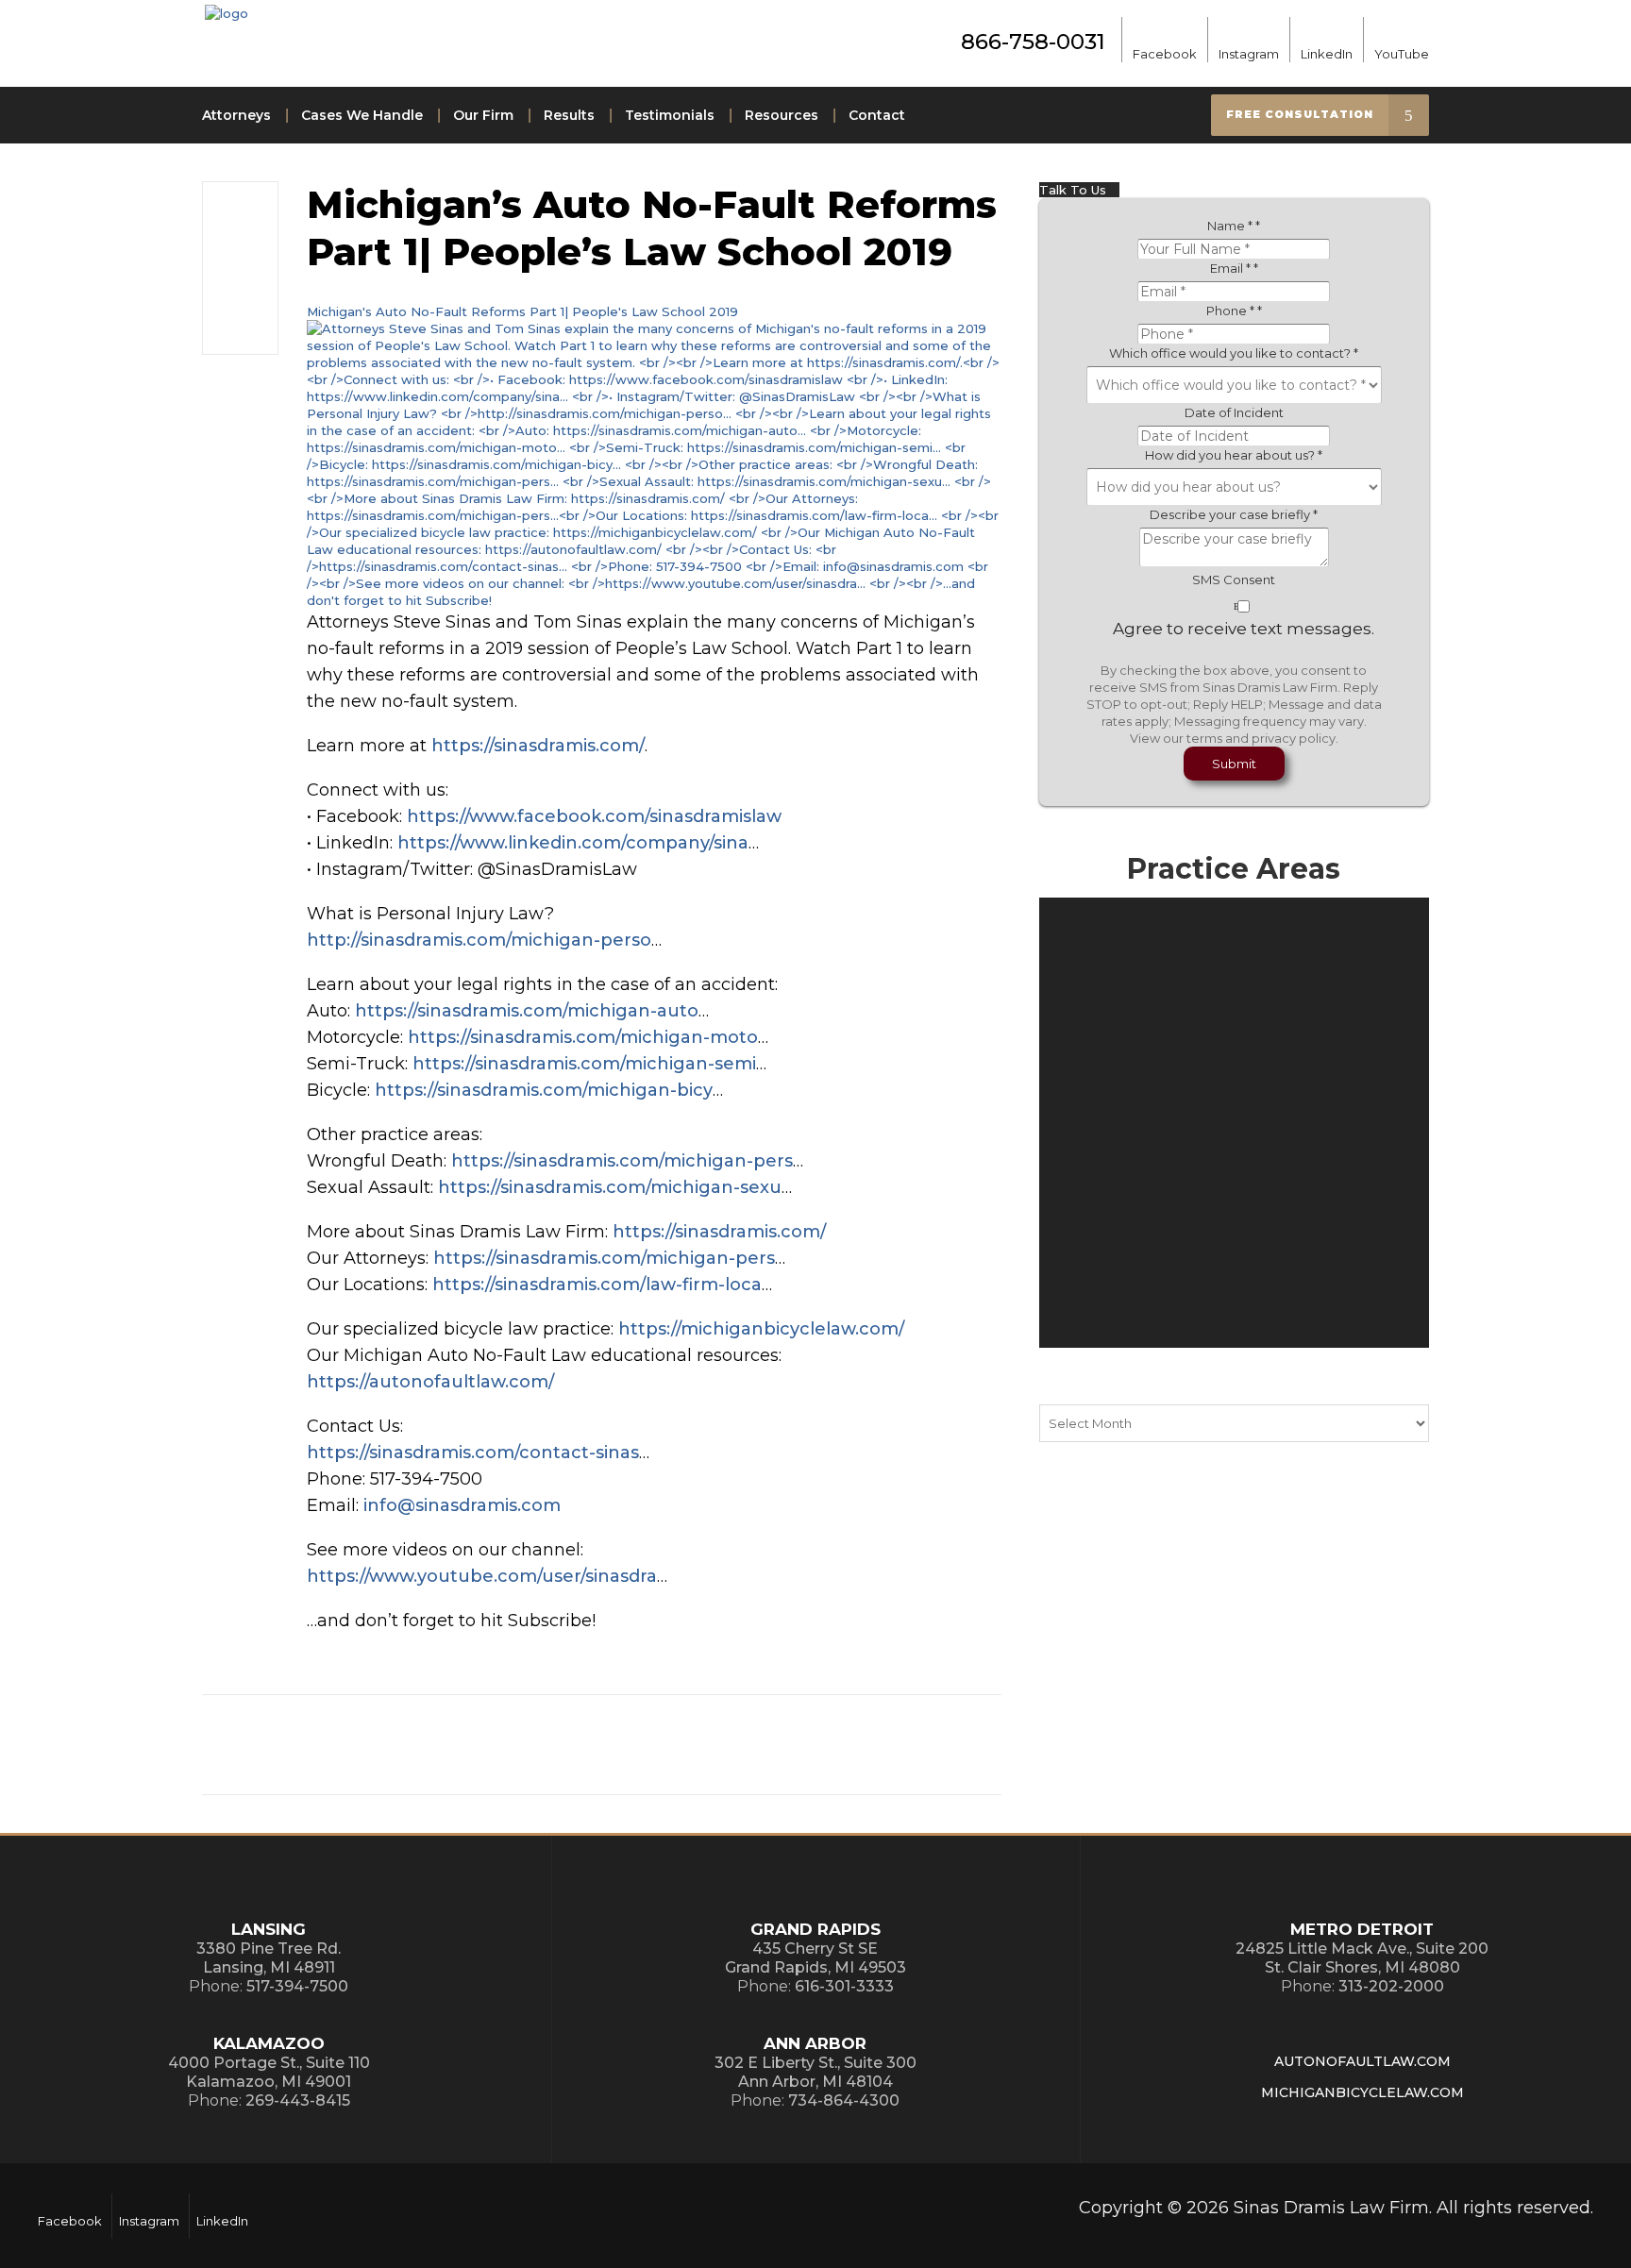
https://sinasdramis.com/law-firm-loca (597, 1285)
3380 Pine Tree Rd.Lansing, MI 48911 (269, 1958)
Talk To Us (1075, 190)
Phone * (1234, 311)
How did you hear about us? (1234, 455)
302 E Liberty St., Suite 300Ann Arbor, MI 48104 (815, 2072)
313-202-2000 (1391, 1986)
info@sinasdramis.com (462, 1505)
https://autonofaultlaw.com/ (430, 1382)
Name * (1234, 226)
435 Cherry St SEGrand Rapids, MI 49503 (815, 1958)
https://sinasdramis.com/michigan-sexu (610, 1187)
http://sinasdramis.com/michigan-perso (479, 940)
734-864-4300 (844, 2100)
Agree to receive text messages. (1244, 629)
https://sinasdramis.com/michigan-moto (583, 1037)
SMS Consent (1234, 580)
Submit (1234, 764)
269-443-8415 (298, 2100)
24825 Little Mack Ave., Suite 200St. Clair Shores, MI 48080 (1362, 1958)
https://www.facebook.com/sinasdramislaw (594, 816)
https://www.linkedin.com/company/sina (573, 843)
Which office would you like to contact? (1234, 353)
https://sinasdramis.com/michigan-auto (527, 1011)
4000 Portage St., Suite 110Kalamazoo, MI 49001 (269, 2072)
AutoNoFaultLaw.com (1362, 2061)
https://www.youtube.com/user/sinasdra (482, 1576)
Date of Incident (1234, 412)
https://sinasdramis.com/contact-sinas (473, 1453)
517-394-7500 (297, 1986)
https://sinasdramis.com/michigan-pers (622, 1161)
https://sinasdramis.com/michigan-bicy (544, 1090)
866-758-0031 (1033, 42)
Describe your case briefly (1234, 514)
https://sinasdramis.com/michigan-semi (584, 1064)
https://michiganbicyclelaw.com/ (761, 1329)
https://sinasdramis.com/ (538, 746)
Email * (1234, 268)
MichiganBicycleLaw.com (1362, 2092)
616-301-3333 (844, 1986)
